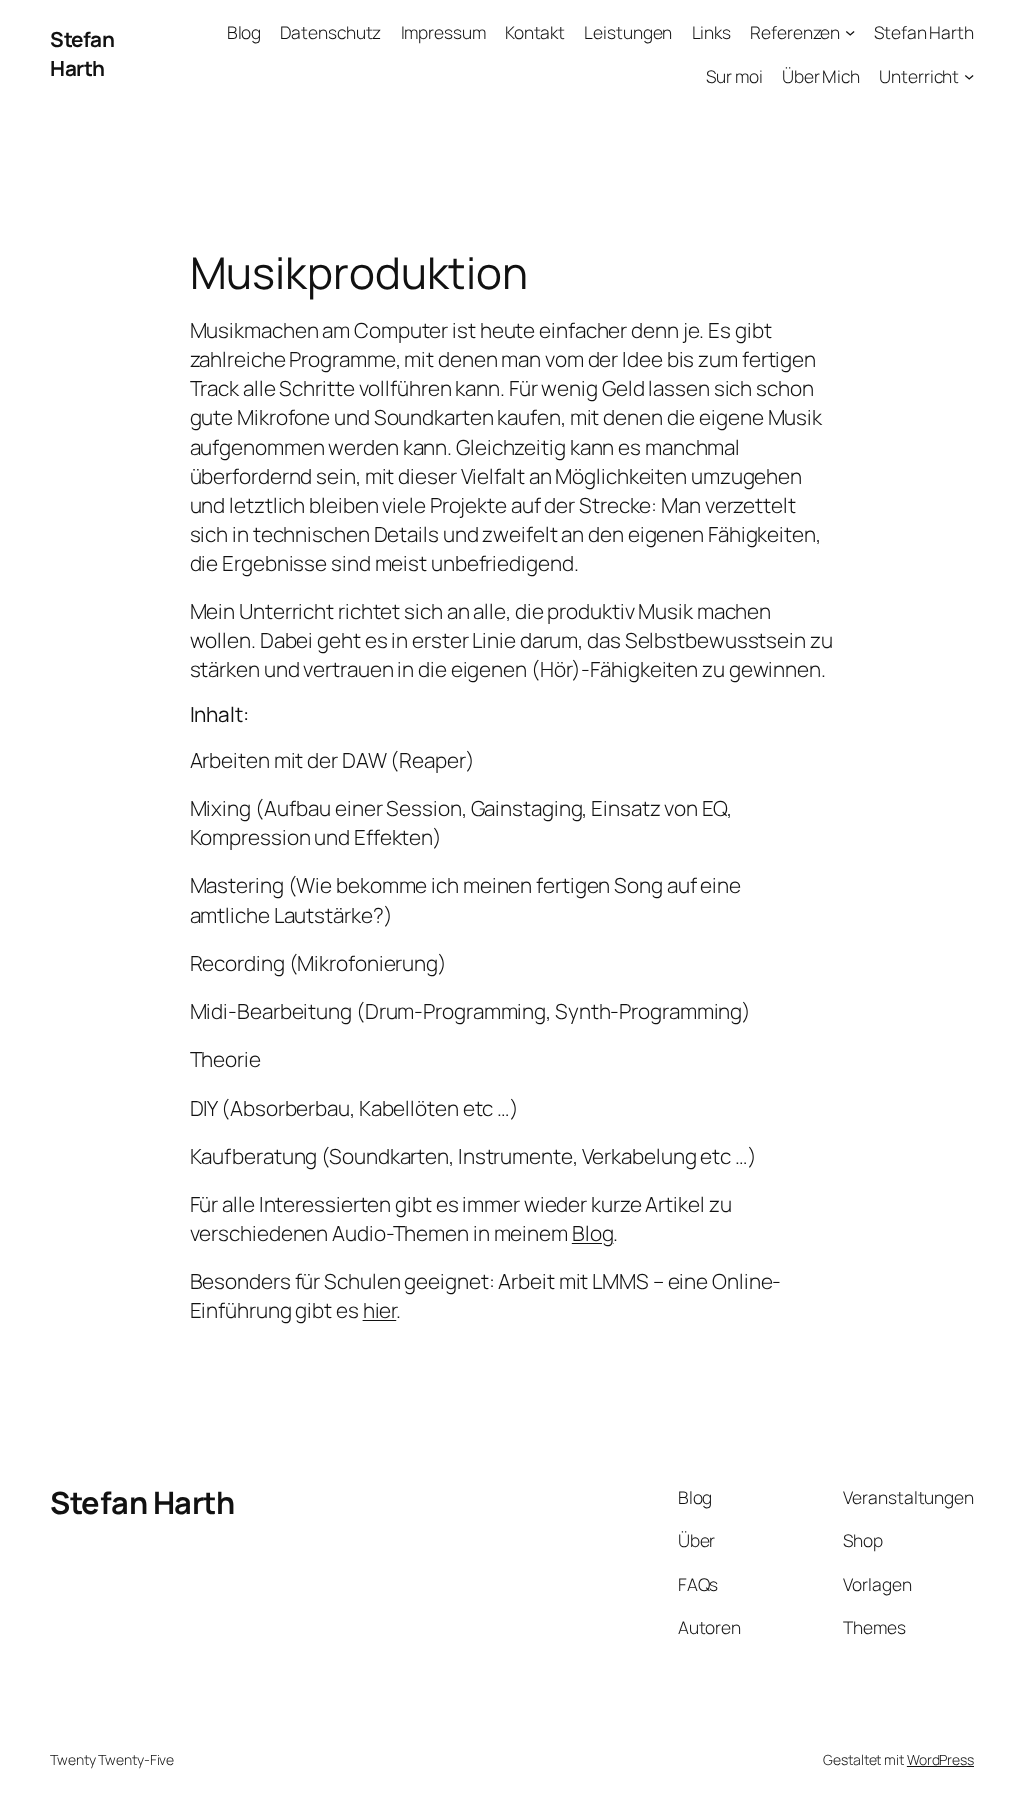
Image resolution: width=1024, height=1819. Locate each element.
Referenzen (795, 32)
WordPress (940, 1759)
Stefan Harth (82, 53)
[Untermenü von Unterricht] (969, 75)
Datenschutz (330, 32)
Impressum (443, 32)
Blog (244, 32)
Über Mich (821, 76)
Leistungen (628, 32)
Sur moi (734, 76)
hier (380, 1310)
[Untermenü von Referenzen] (850, 32)
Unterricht (919, 76)
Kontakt (535, 32)
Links (712, 32)
